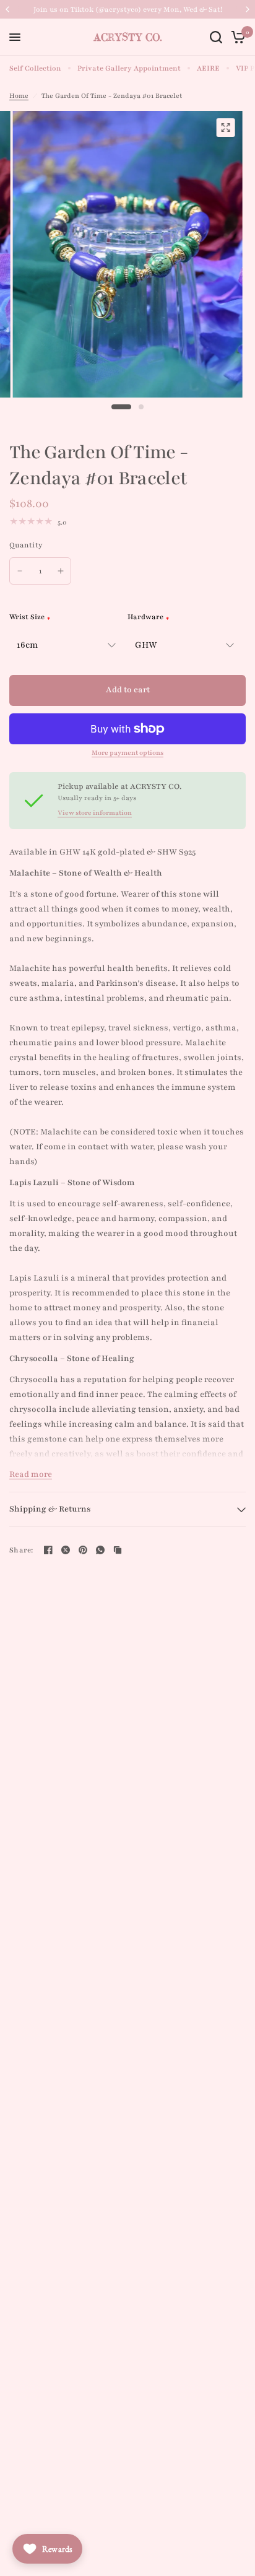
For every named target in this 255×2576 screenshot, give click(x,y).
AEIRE (208, 68)
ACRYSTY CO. (128, 37)
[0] (236, 37)
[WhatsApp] (100, 1550)
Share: (21, 1550)
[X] (66, 1550)
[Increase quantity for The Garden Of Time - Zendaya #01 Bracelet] (61, 571)
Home (19, 96)
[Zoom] (225, 128)
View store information (95, 813)
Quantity (26, 545)
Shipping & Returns (50, 1509)
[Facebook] (48, 1550)
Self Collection (35, 68)
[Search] (216, 37)
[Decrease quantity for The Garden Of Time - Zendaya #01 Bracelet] (20, 571)
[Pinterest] (83, 1550)
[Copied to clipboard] (118, 1550)
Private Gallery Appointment (129, 68)
